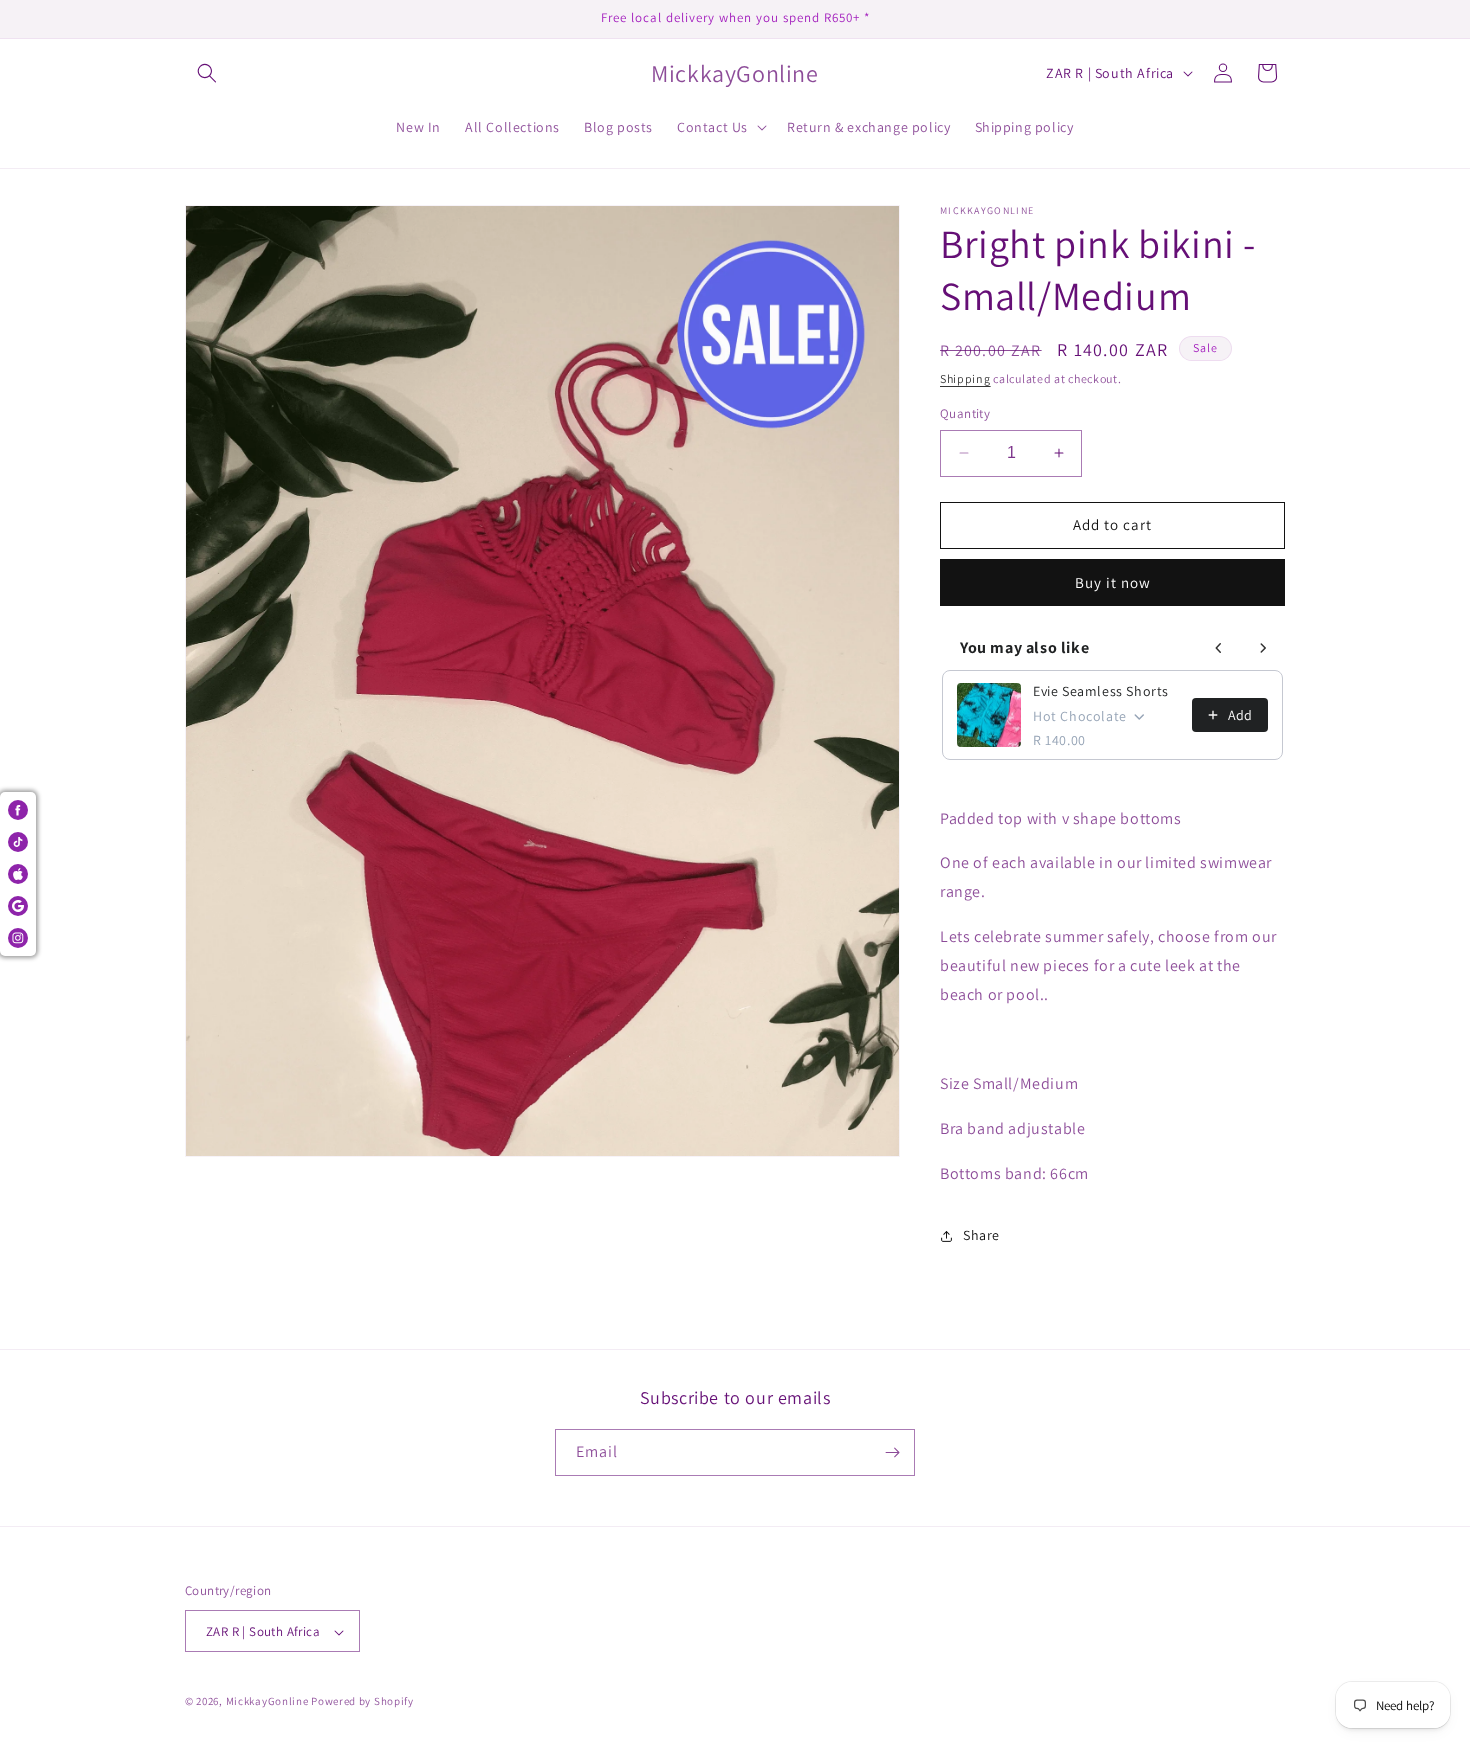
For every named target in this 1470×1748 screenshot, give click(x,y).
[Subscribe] (892, 1452)
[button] (207, 73)
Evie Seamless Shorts (1101, 691)
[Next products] (1263, 648)
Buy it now (1113, 582)
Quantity (965, 413)
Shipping (965, 378)
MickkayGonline (267, 1702)
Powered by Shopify (362, 1702)
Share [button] (981, 1235)
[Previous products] (1219, 648)
